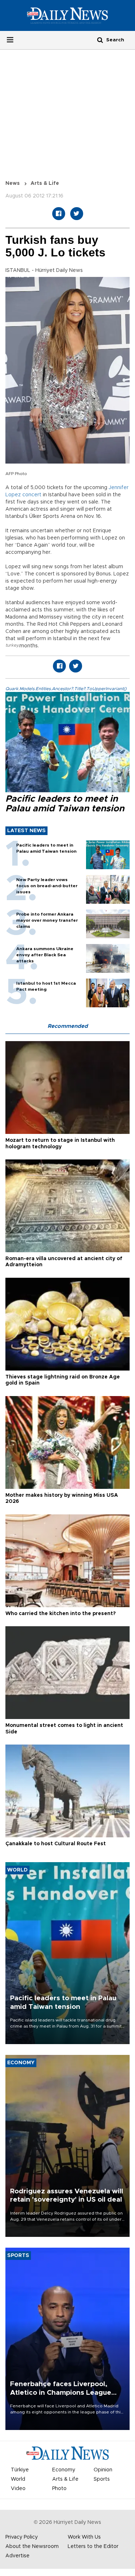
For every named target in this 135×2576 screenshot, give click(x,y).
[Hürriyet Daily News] (67, 15)
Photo (59, 2489)
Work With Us (84, 2537)
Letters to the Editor (93, 2547)
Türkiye (20, 2470)
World (18, 2479)
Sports (102, 2479)
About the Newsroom (32, 2547)
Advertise (17, 2556)
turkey (12, 645)
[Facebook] (59, 214)
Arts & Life (45, 183)
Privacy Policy (22, 2537)
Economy (64, 2470)
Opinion (103, 2470)
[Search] (100, 40)
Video (18, 2489)
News (13, 183)
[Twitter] (77, 214)
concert (32, 495)
